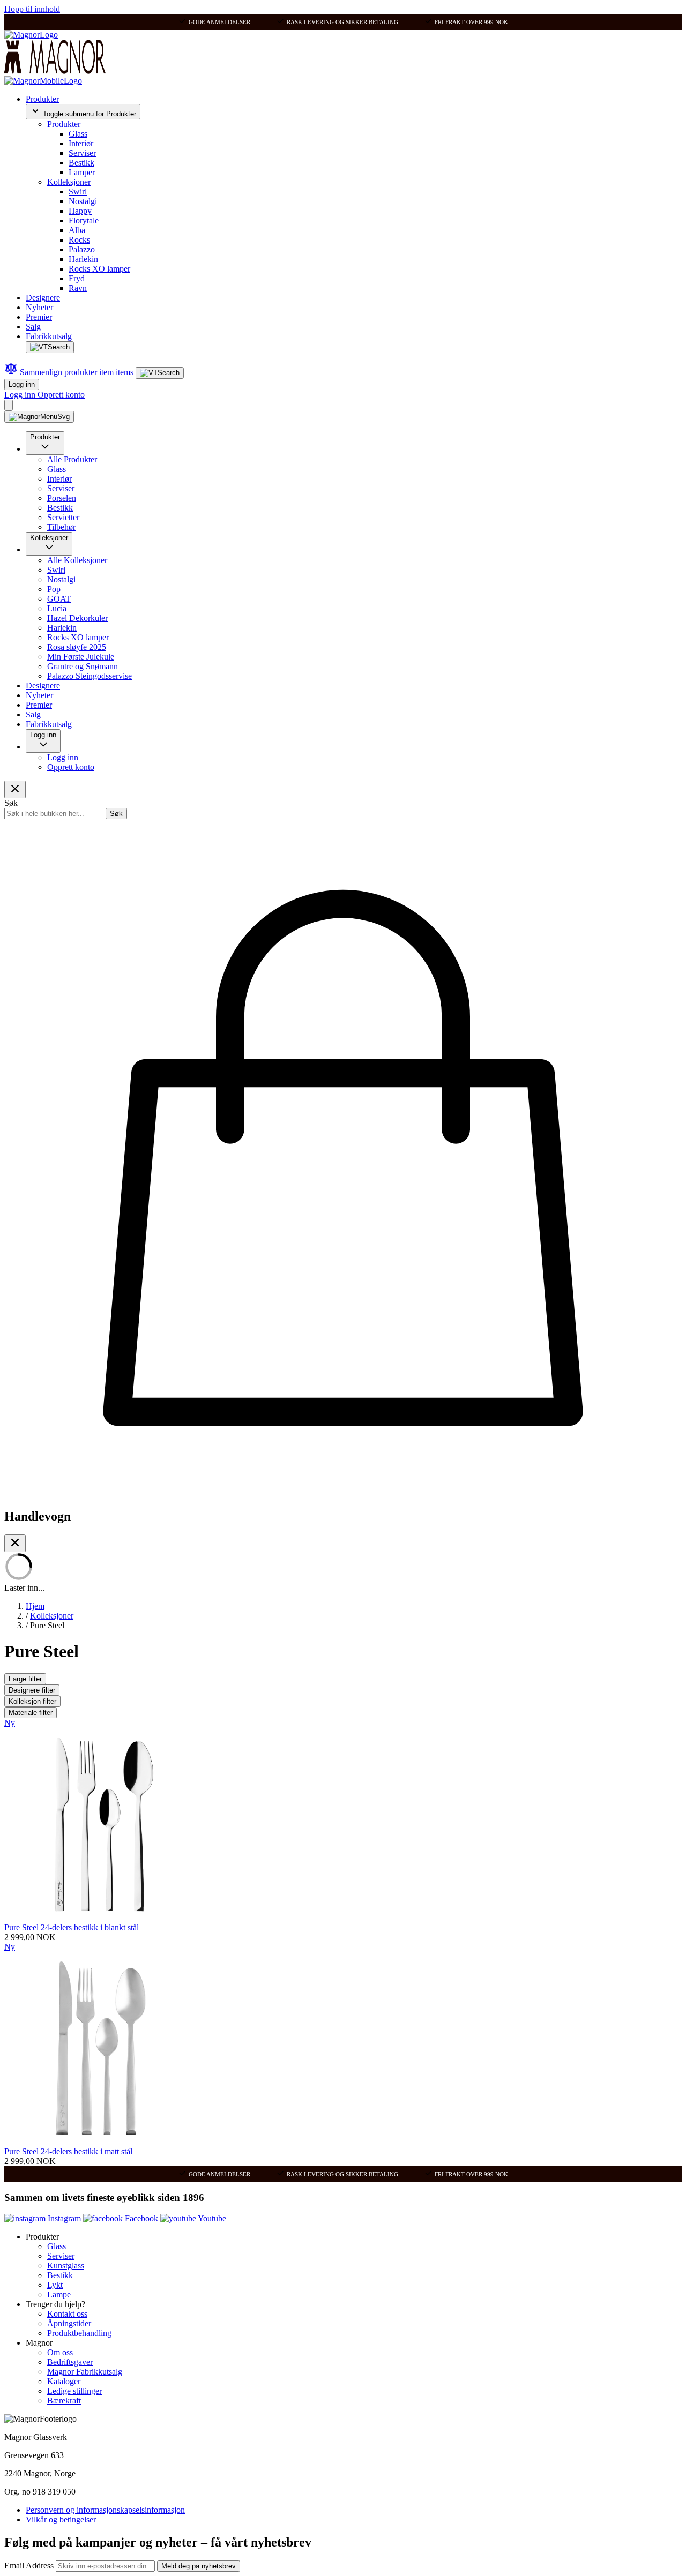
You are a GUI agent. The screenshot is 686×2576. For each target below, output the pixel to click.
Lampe (59, 2294)
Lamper (82, 172)
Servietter (63, 517)
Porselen (62, 498)
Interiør (81, 143)
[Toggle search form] (50, 347)
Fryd (77, 278)
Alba (77, 230)
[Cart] (9, 405)
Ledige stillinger (74, 2391)
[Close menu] (15, 789)
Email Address (30, 2566)
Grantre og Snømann (83, 666)
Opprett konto (61, 395)
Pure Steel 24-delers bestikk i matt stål (68, 2151)
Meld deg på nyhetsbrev (199, 2566)
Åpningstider (69, 2323)
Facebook (141, 2218)
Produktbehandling (79, 2333)
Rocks (79, 240)
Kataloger (64, 2381)
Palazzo (82, 249)
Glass (78, 134)
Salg (33, 327)
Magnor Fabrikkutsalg (85, 2372)
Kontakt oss (67, 2314)
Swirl (78, 192)
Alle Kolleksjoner (77, 560)
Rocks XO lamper (99, 269)
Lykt (55, 2285)
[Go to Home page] (31, 35)
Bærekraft (64, 2401)
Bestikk (81, 163)
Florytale (84, 220)
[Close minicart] (15, 1543)
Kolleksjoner (69, 182)
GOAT (59, 599)
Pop (54, 589)
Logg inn (22, 384)
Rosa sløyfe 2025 (77, 647)
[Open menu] (39, 417)
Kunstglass (66, 2266)
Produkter (42, 99)
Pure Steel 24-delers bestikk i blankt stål (72, 1927)
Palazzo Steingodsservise (90, 676)
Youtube (211, 2218)
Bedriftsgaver (70, 2362)
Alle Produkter (72, 459)
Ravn (78, 288)
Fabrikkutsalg (49, 336)
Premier (39, 317)
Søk (116, 814)
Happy (80, 211)
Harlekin (83, 259)
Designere (43, 298)
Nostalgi (83, 201)
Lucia (57, 608)
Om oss (60, 2352)
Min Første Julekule (81, 657)
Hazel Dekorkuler (77, 618)
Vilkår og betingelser (61, 2519)
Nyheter (39, 307)
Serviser (82, 153)
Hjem (35, 1606)
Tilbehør (61, 527)
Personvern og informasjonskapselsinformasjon (105, 2510)
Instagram (64, 2218)
